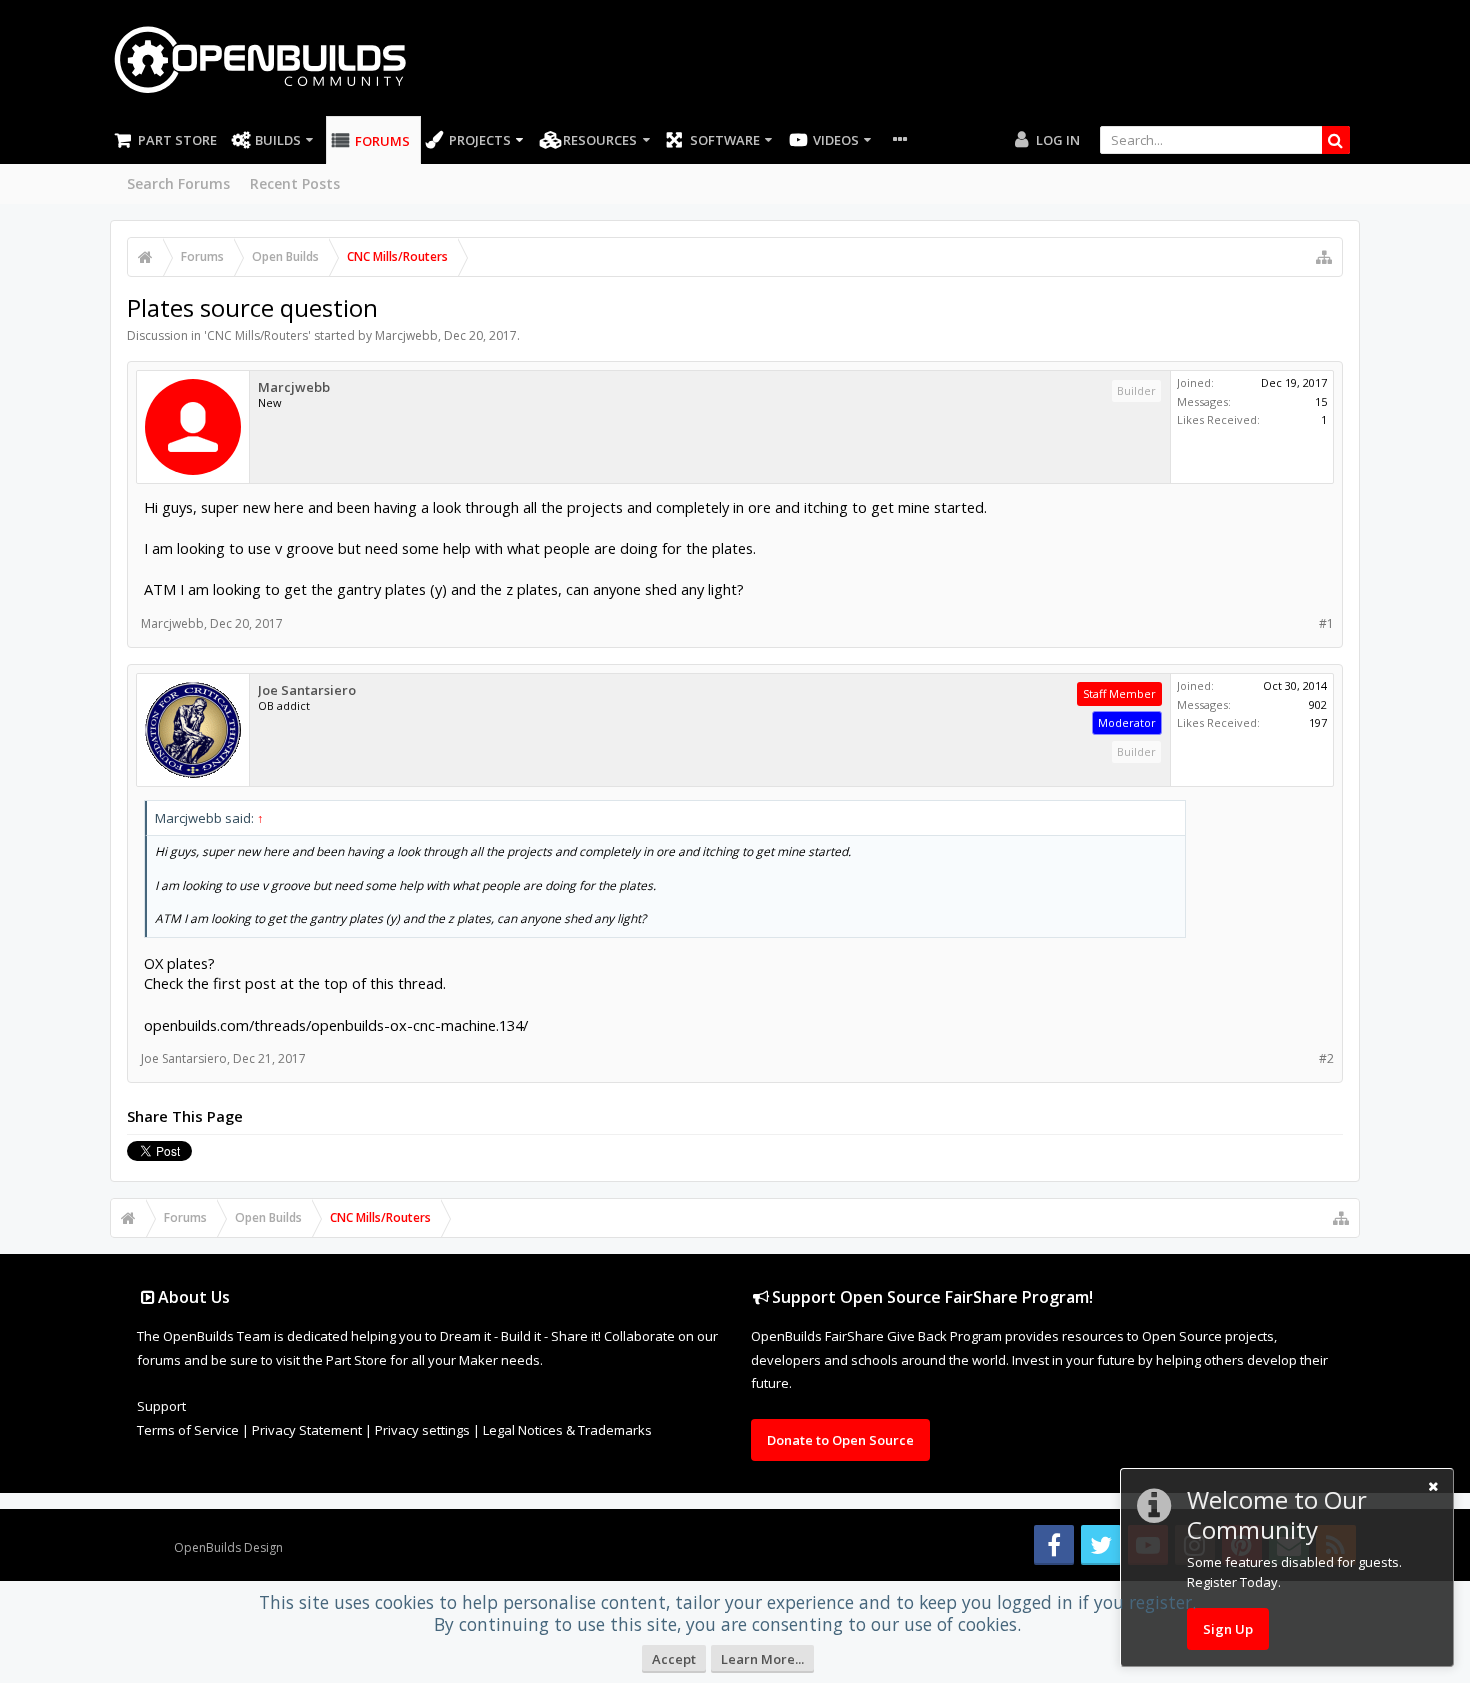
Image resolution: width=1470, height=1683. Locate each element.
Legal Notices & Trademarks (567, 1430)
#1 (1326, 623)
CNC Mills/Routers (257, 335)
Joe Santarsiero (307, 690)
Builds (278, 140)
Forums (382, 141)
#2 (1326, 1058)
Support (161, 1406)
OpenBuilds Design (228, 1547)
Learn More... (762, 1659)
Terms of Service (188, 1430)
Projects (480, 140)
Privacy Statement (307, 1430)
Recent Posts (295, 183)
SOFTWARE (725, 140)
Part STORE (177, 140)
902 (1318, 704)
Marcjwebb (406, 335)
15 (1321, 401)
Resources (600, 140)
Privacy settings (422, 1430)
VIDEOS (836, 140)
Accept (674, 1659)
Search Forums (178, 183)
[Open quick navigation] (1324, 257)
